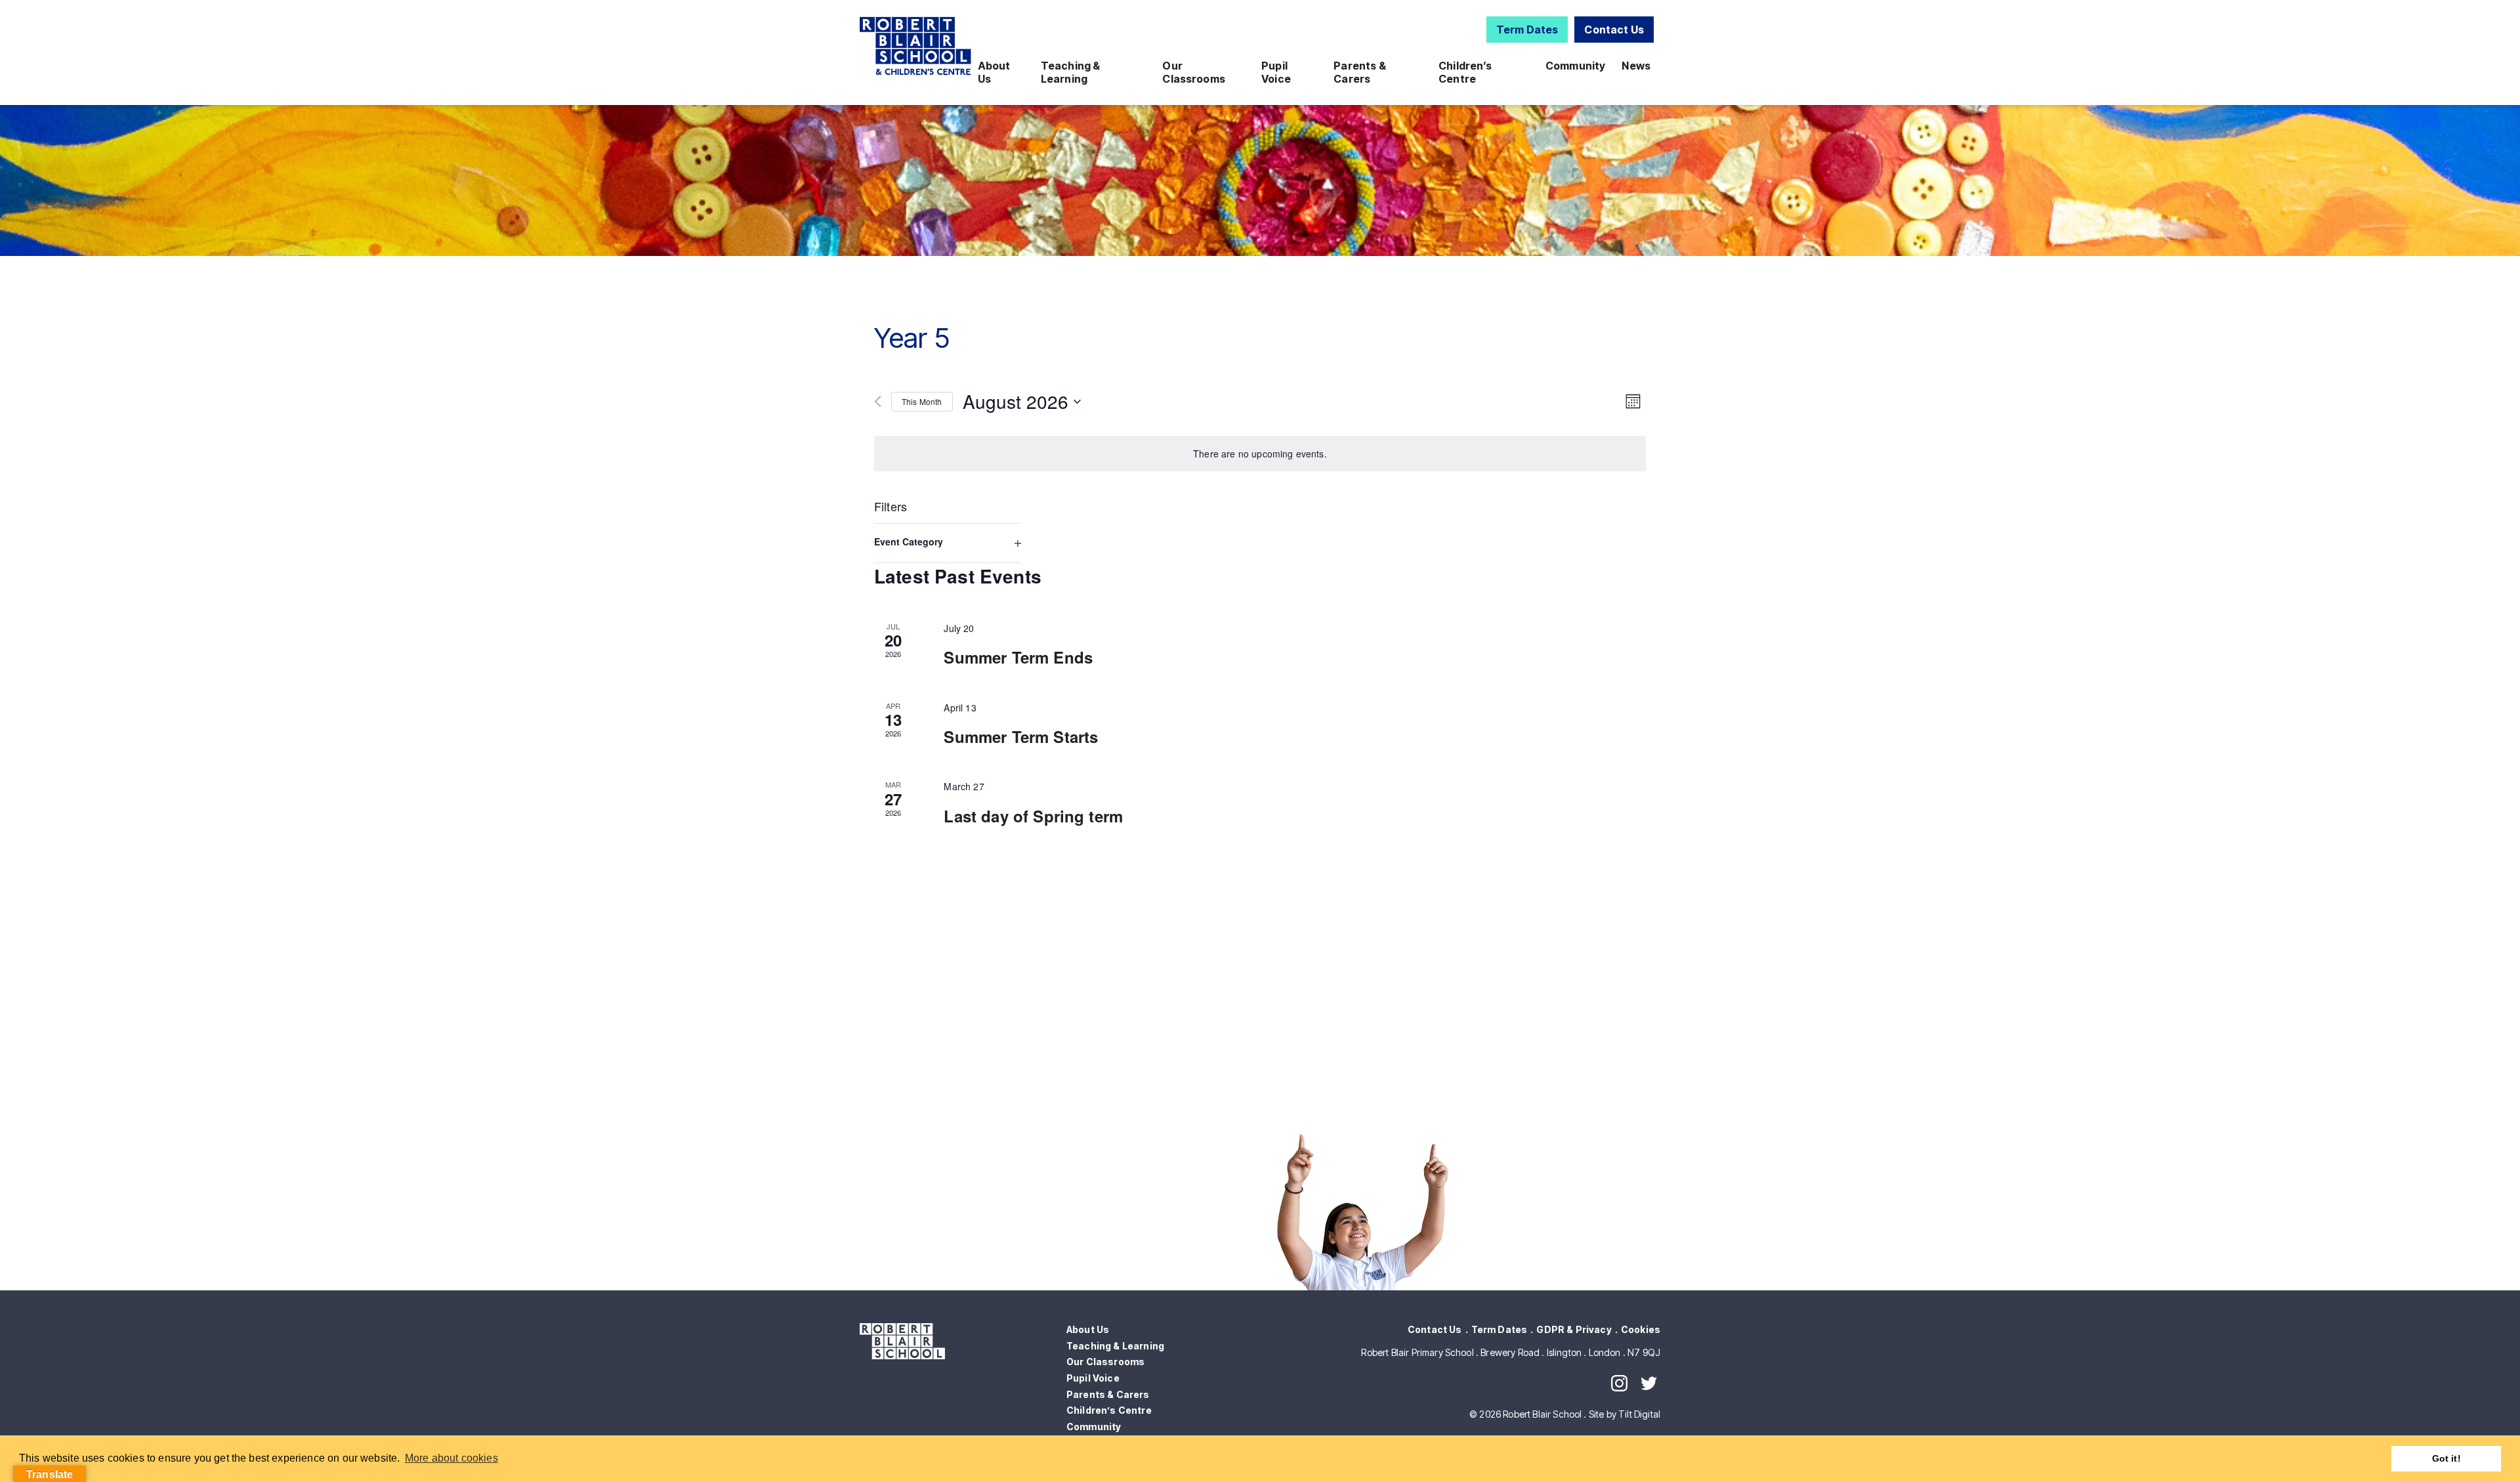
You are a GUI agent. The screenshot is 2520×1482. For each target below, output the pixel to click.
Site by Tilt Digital (1625, 1414)
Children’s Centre (1465, 72)
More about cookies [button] (451, 1458)
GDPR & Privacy (1574, 1329)
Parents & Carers (1359, 72)
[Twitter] (1649, 1383)
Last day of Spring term (1033, 816)
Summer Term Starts (1021, 736)
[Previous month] (878, 401)
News (1636, 66)
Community (1575, 66)
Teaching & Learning (1071, 72)
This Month (922, 401)
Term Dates (1527, 30)
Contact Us (1614, 30)
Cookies (1641, 1329)
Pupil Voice (1276, 72)
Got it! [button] (2446, 1458)
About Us (994, 72)
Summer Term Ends (1018, 657)
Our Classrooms (1194, 72)
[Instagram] (1619, 1383)
